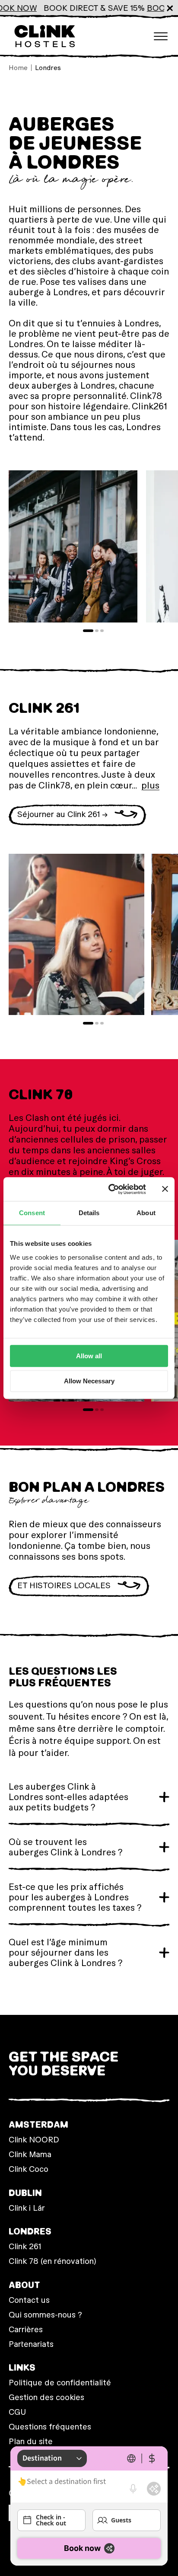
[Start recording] (133, 2489)
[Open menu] (161, 36)
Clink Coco (29, 2169)
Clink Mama (30, 2154)
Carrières (26, 2329)
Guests (121, 2520)
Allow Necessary (89, 1381)
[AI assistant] (154, 2489)
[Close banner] (165, 1189)
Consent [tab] (32, 1213)
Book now (82, 2548)
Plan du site (31, 2441)
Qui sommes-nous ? (45, 2315)
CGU (17, 2412)
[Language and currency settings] (142, 2458)
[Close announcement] (170, 8)
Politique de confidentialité (60, 2383)
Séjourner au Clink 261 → (62, 814)
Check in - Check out (51, 2520)
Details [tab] (89, 1213)
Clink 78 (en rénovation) (52, 2261)
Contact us (29, 2300)
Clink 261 (25, 2246)
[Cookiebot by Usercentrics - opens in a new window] (110, 1189)
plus (150, 785)
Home (18, 68)
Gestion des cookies (46, 2397)
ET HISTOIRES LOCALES (64, 1585)
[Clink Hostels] (44, 36)
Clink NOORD (34, 2140)
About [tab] (146, 1213)
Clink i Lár (27, 2208)
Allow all (89, 1356)
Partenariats (31, 2344)
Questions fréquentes (50, 2427)
